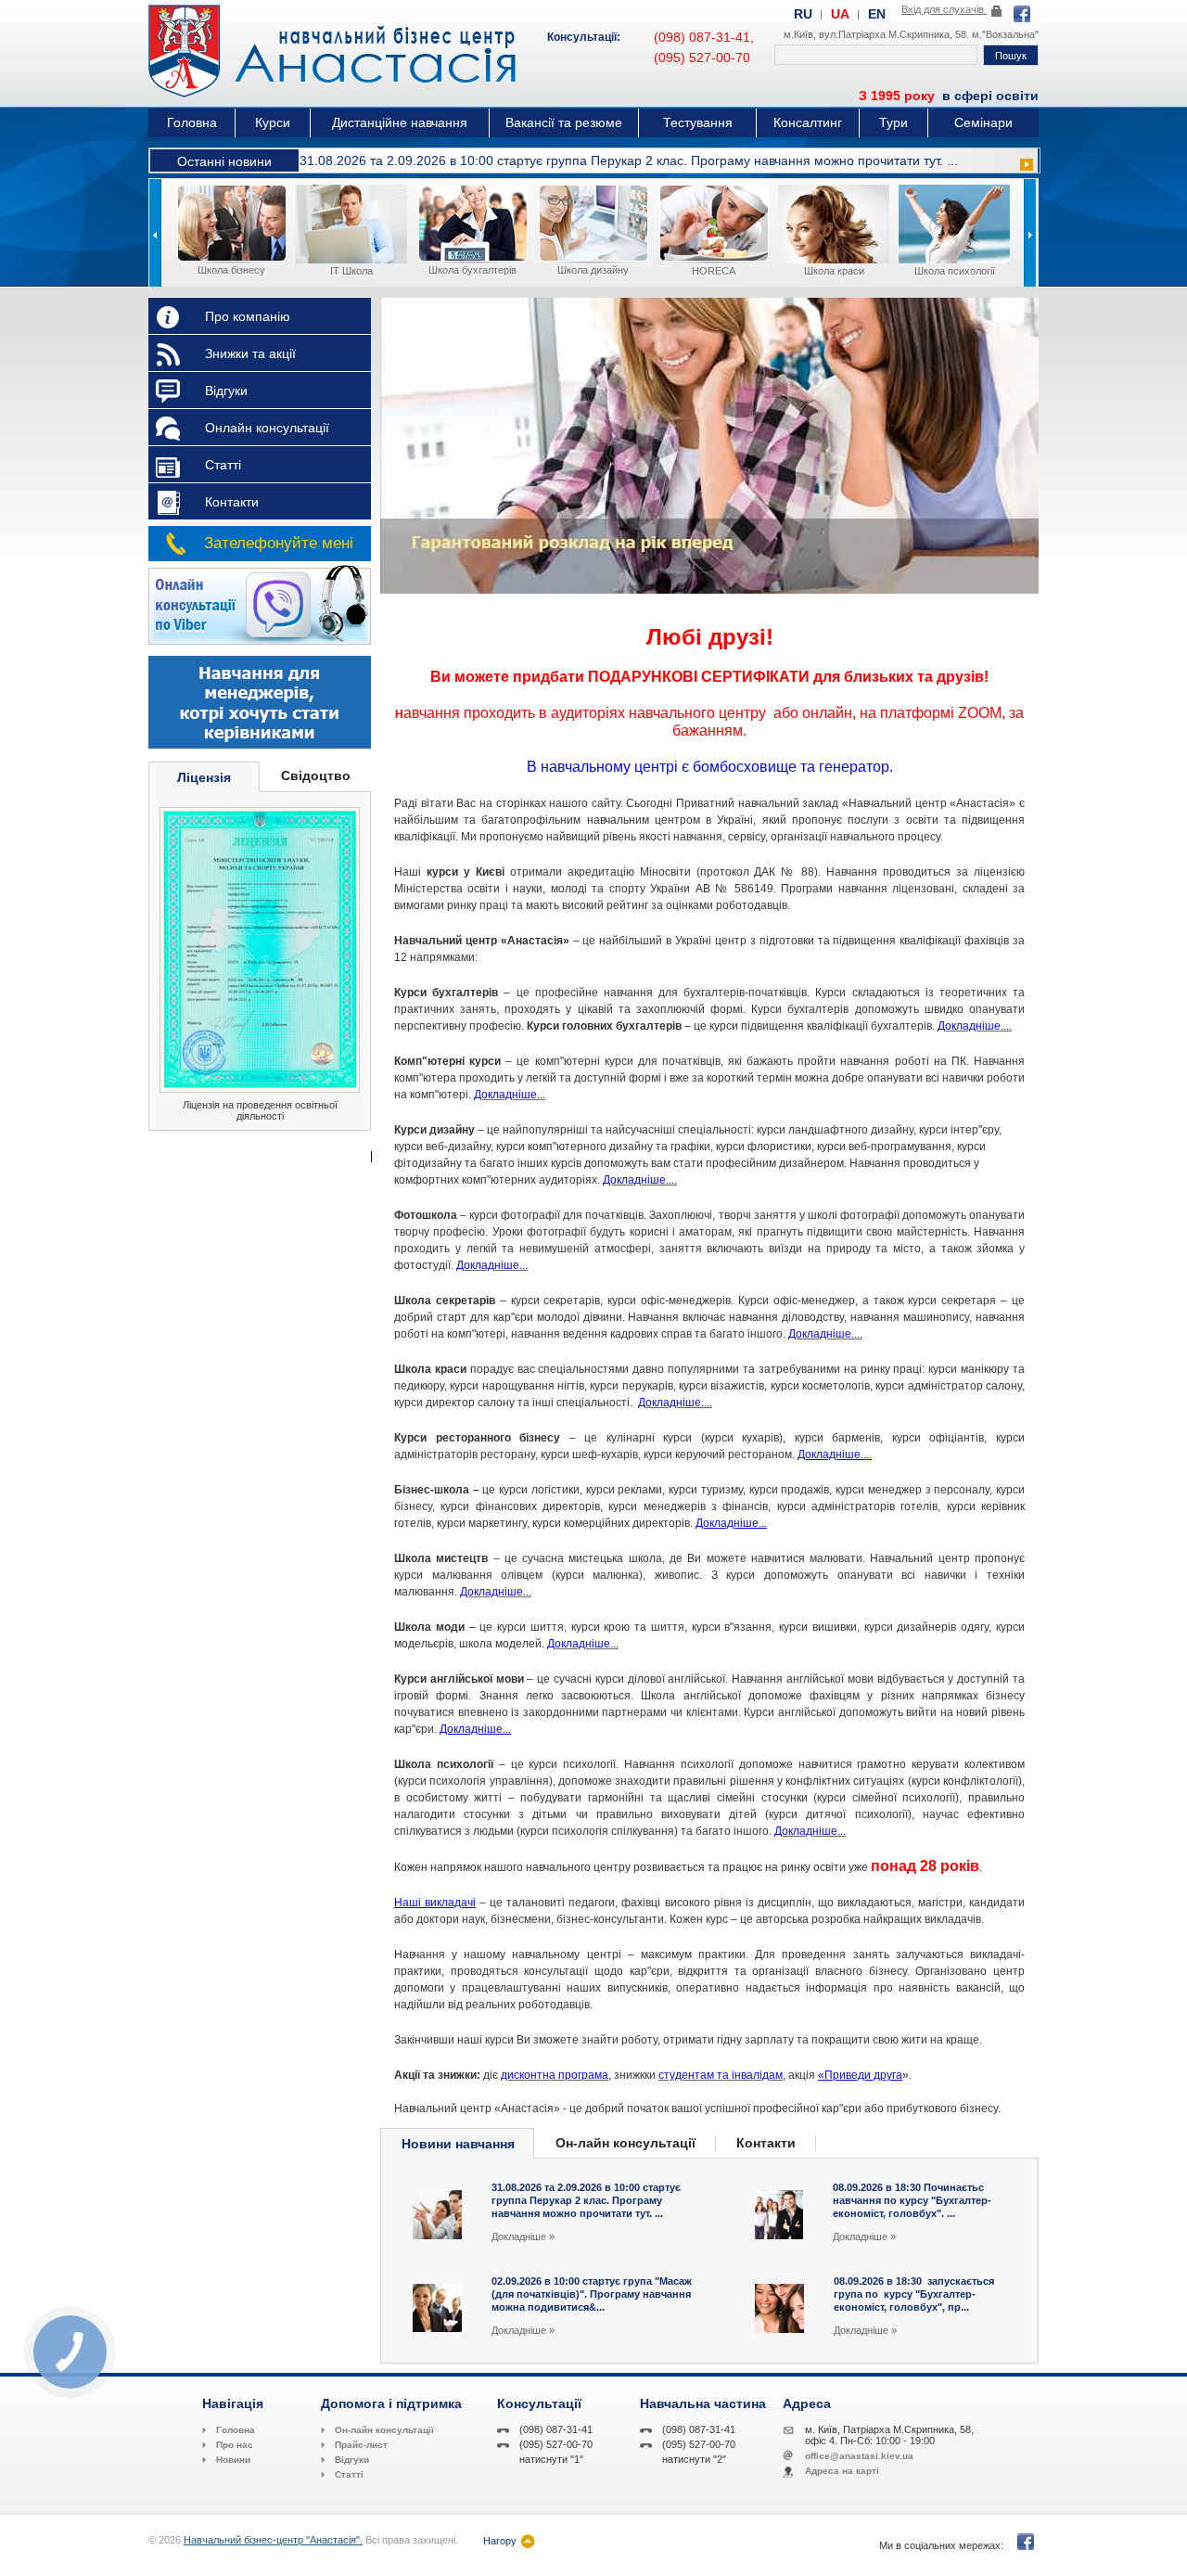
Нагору (500, 2541)
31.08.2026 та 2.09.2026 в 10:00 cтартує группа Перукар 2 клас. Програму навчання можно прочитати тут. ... (629, 160)
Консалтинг (808, 122)
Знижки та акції (250, 353)
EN (877, 14)
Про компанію (248, 316)
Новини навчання (458, 2144)
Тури (893, 122)
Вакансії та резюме (564, 122)
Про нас (235, 2445)
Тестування (698, 122)
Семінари (983, 122)
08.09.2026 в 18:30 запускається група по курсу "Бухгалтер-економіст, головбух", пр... (915, 2294)
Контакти (232, 502)
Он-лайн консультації (625, 2143)
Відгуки (226, 391)
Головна (192, 122)
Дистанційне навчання (400, 122)
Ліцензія (204, 777)
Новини (233, 2460)
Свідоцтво (316, 775)
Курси (273, 122)
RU (803, 14)
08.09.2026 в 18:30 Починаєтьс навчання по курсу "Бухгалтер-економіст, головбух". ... (912, 2200)
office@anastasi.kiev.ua (859, 2456)
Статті (223, 465)
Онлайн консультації (267, 428)
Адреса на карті (842, 2471)
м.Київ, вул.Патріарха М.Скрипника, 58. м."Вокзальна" (911, 34)
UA (840, 14)
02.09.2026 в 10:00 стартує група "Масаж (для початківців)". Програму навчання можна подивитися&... (592, 2294)
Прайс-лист (361, 2445)
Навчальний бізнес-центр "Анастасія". (273, 2540)
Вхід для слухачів (944, 9)
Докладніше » (523, 2236)
